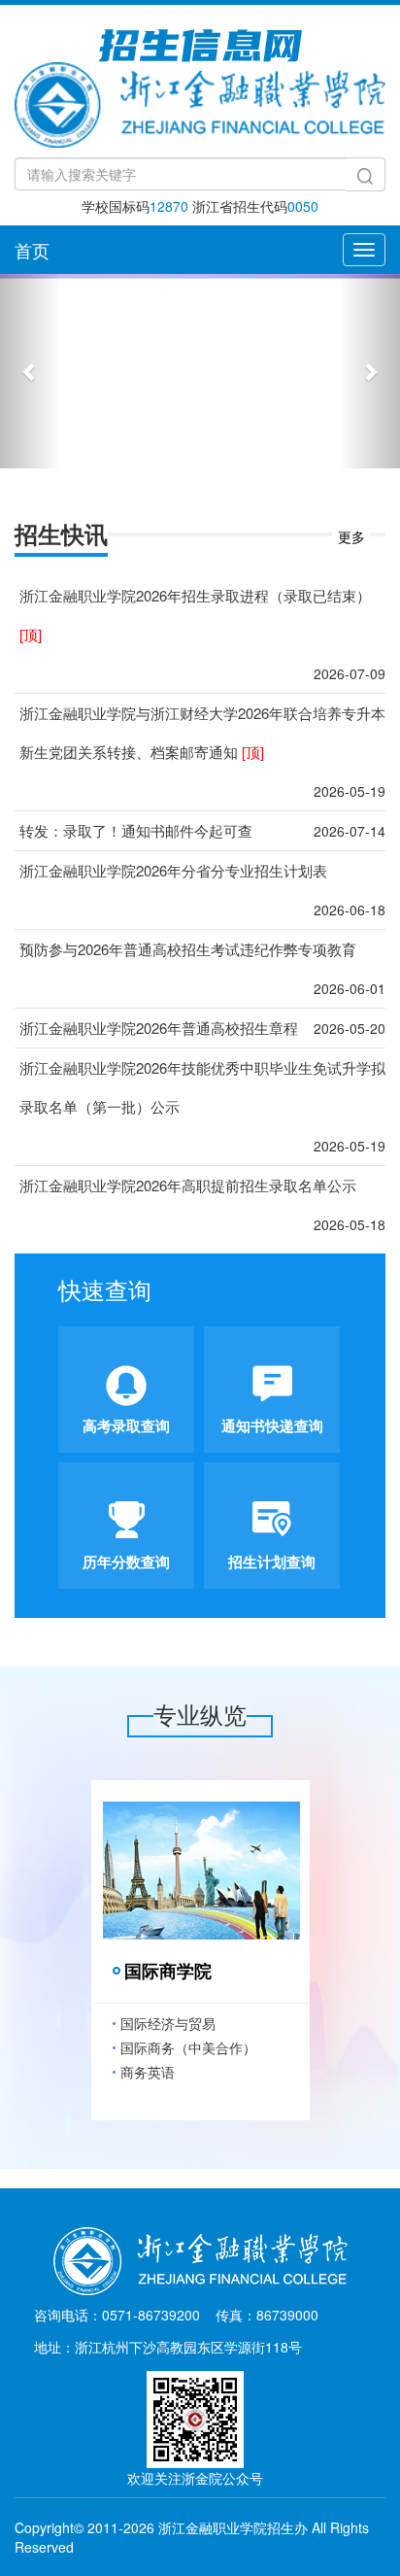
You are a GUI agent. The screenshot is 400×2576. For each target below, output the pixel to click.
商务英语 (148, 2072)
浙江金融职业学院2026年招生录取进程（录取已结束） (195, 615)
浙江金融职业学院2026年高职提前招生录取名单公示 (188, 1185)
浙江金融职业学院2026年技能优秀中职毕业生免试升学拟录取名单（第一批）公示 (202, 1087)
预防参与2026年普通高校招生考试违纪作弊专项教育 (188, 949)
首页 (32, 250)
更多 (351, 536)
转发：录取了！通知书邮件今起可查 (136, 830)
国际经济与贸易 (168, 2023)
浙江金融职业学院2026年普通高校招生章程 (159, 1028)
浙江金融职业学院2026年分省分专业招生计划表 (173, 870)
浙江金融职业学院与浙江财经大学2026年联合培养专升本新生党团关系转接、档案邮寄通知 (202, 732)
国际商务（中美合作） (188, 2047)
